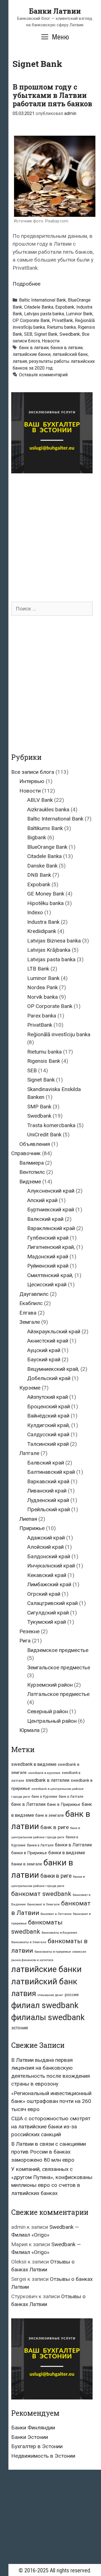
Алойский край (45, 1547)
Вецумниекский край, (53, 1369)
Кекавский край (47, 1575)
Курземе (30, 1388)
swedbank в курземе (44, 1773)
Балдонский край (49, 1556)
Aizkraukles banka (48, 809)
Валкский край (45, 1219)
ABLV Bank (40, 800)
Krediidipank (42, 931)
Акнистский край (48, 1341)
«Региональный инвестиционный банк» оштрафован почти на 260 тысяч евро (51, 2101)
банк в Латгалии (28, 1804)
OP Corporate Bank (31, 320)
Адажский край (46, 1538)
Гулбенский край (48, 1238)
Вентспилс (32, 1172)
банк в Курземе (44, 1796)
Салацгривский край (52, 1603)
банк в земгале (50, 1815)
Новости (51, 341)
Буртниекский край (51, 1210)
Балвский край (46, 1463)
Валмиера (32, 1163)
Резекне (29, 1631)
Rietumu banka (61, 327)
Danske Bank (42, 866)
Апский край (42, 1200)
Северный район (48, 1711)
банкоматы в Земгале (29, 1942)
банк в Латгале (71, 1796)
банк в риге (55, 1827)
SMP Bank (39, 1107)
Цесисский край (47, 1285)
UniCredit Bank (44, 1135)
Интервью (32, 781)
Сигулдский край (48, 1613)
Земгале (30, 1322)
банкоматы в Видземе (59, 1933)
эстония (19, 2028)
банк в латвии (34, 348)
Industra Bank (43, 922)
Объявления (35, 1144)
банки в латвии (66, 348)
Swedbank (70, 334)
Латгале (29, 1453)
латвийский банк (70, 354)
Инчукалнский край (51, 1566)
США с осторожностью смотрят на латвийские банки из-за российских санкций (51, 2126)
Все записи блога (33, 772)
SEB (28, 334)
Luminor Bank (79, 314)
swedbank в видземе (34, 1764)
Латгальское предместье (58, 1694)
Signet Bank (46, 334)
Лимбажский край (49, 1584)
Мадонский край (48, 1257)
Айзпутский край (48, 1397)
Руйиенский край (48, 1266)
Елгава (28, 1313)
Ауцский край (44, 1350)
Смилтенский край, (50, 1275)
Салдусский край (48, 1434)
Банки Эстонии (30, 2437)
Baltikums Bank (45, 828)
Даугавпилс (34, 1294)
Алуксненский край (51, 1191)
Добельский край (49, 1378)
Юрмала (29, 1730)
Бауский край (44, 1359)
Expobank (65, 307)
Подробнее (27, 284)
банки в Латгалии (73, 1845)
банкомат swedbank (41, 1894)
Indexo (35, 912)
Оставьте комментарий (43, 375)
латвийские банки (32, 354)
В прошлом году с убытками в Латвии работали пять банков (52, 95)
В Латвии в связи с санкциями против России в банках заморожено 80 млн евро (49, 2152)
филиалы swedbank (48, 2017)
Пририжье (32, 1528)
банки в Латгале (40, 1845)
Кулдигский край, (49, 1425)
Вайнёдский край (48, 1416)
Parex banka (42, 1016)
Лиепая (28, 1519)
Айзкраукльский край (54, 1332)
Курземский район (50, 1685)
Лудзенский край (48, 1500)
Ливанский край (47, 1491)
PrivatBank (62, 320)
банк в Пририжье (64, 1804)
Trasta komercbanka (51, 1125)
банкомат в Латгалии (56, 1914)
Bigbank (37, 837)
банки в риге (56, 1876)
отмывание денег (50, 1995)
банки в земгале (27, 1864)
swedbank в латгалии (47, 1780)
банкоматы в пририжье (53, 1952)
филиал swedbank (45, 2005)
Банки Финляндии (33, 2428)
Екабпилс (31, 1303)
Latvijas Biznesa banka (54, 941)
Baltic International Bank (43, 300)
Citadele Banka (39, 307)
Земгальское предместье (59, 1667)
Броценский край (49, 1406)
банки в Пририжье (29, 1853)
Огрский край (44, 1594)
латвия (20, 361)
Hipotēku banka (45, 903)
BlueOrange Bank (47, 847)
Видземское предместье (58, 1650)
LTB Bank (38, 969)
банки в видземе (67, 1853)
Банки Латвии (55, 11)
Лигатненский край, (51, 1247)
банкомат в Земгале (43, 1904)
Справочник (26, 1153)
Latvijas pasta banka (44, 314)
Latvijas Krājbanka (49, 950)
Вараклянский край (51, 1228)
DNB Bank (39, 875)
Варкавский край (48, 1481)
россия (72, 1995)
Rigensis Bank (44, 1061)
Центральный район (52, 1721)
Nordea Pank (43, 987)
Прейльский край (49, 1509)
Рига (25, 1641)
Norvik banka (43, 997)
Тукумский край (47, 1622)
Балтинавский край (51, 1472)
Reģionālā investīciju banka (59, 1034)
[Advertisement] (50, 532)
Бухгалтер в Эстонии (37, 2446)
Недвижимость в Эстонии (43, 2456)
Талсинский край (48, 1444)
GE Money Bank (46, 894)
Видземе (30, 1182)
